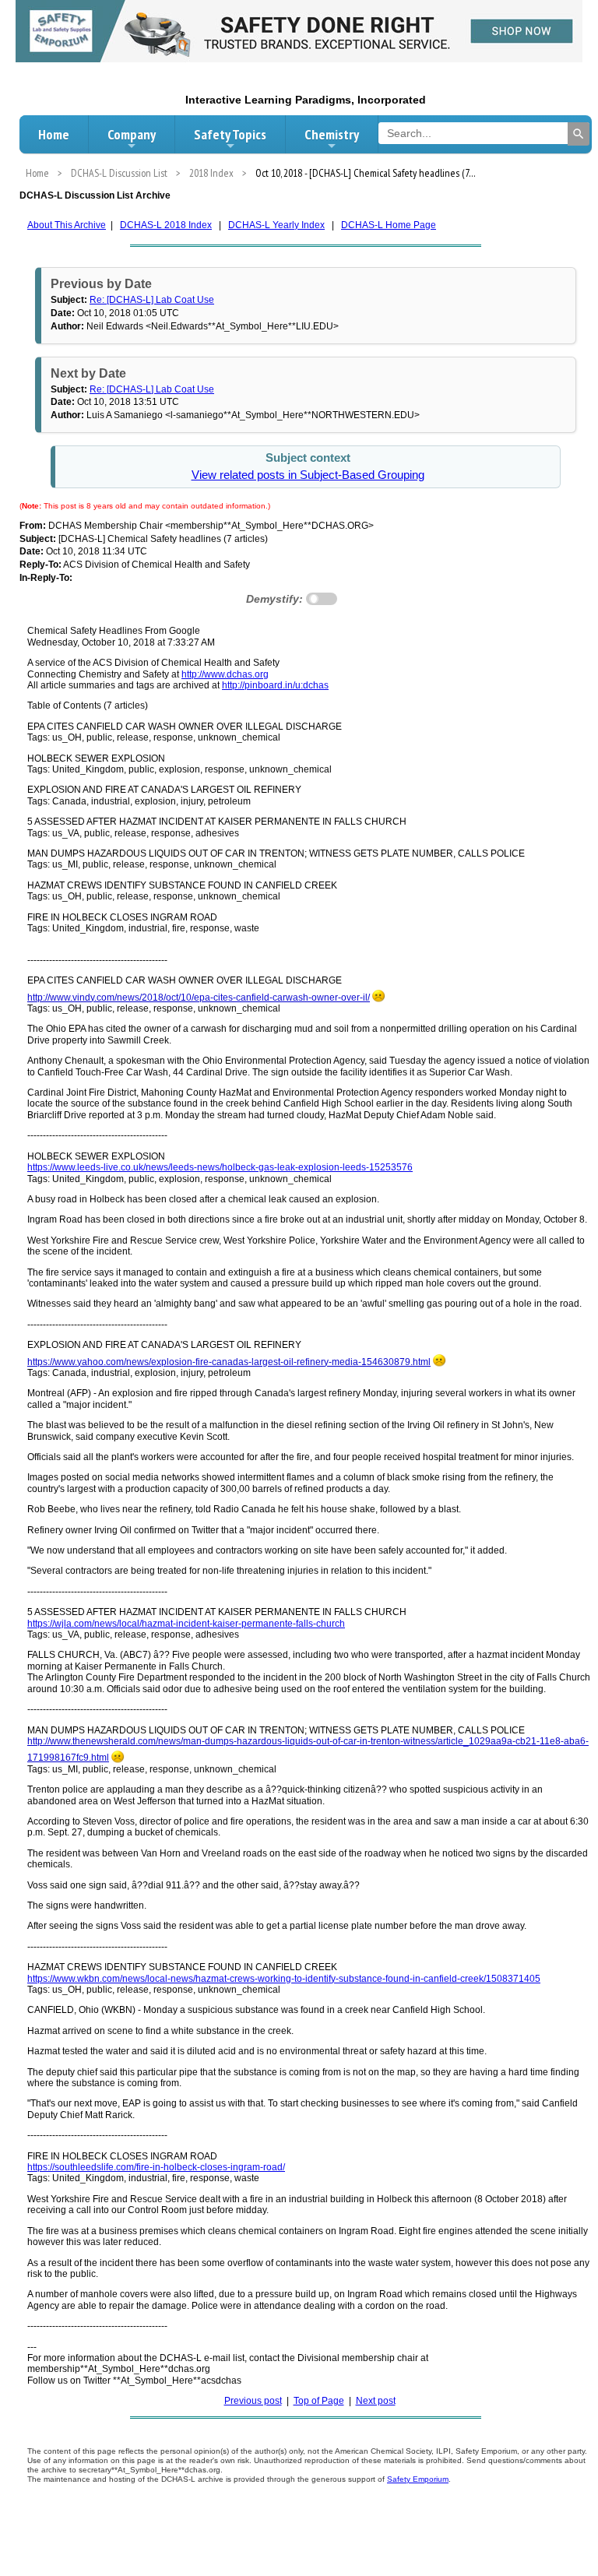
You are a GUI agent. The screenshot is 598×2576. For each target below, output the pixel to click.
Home (54, 134)
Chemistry (332, 134)
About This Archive (67, 225)
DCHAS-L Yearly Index (276, 225)
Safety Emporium (418, 2479)
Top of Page (319, 2401)
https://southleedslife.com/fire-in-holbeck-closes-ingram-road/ (156, 2167)
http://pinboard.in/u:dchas (275, 685)
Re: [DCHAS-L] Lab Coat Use (152, 300)
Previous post (253, 2401)
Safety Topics (230, 134)
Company (132, 134)
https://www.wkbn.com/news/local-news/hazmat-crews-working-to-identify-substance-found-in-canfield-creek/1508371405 (284, 1979)
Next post (376, 2401)
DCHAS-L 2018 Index (166, 225)
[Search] (579, 134)
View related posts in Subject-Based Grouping (308, 475)
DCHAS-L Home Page (389, 225)
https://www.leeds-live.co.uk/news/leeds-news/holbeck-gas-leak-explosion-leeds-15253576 (220, 1167)
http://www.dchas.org (225, 674)
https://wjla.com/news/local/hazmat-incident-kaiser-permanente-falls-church (186, 1624)
